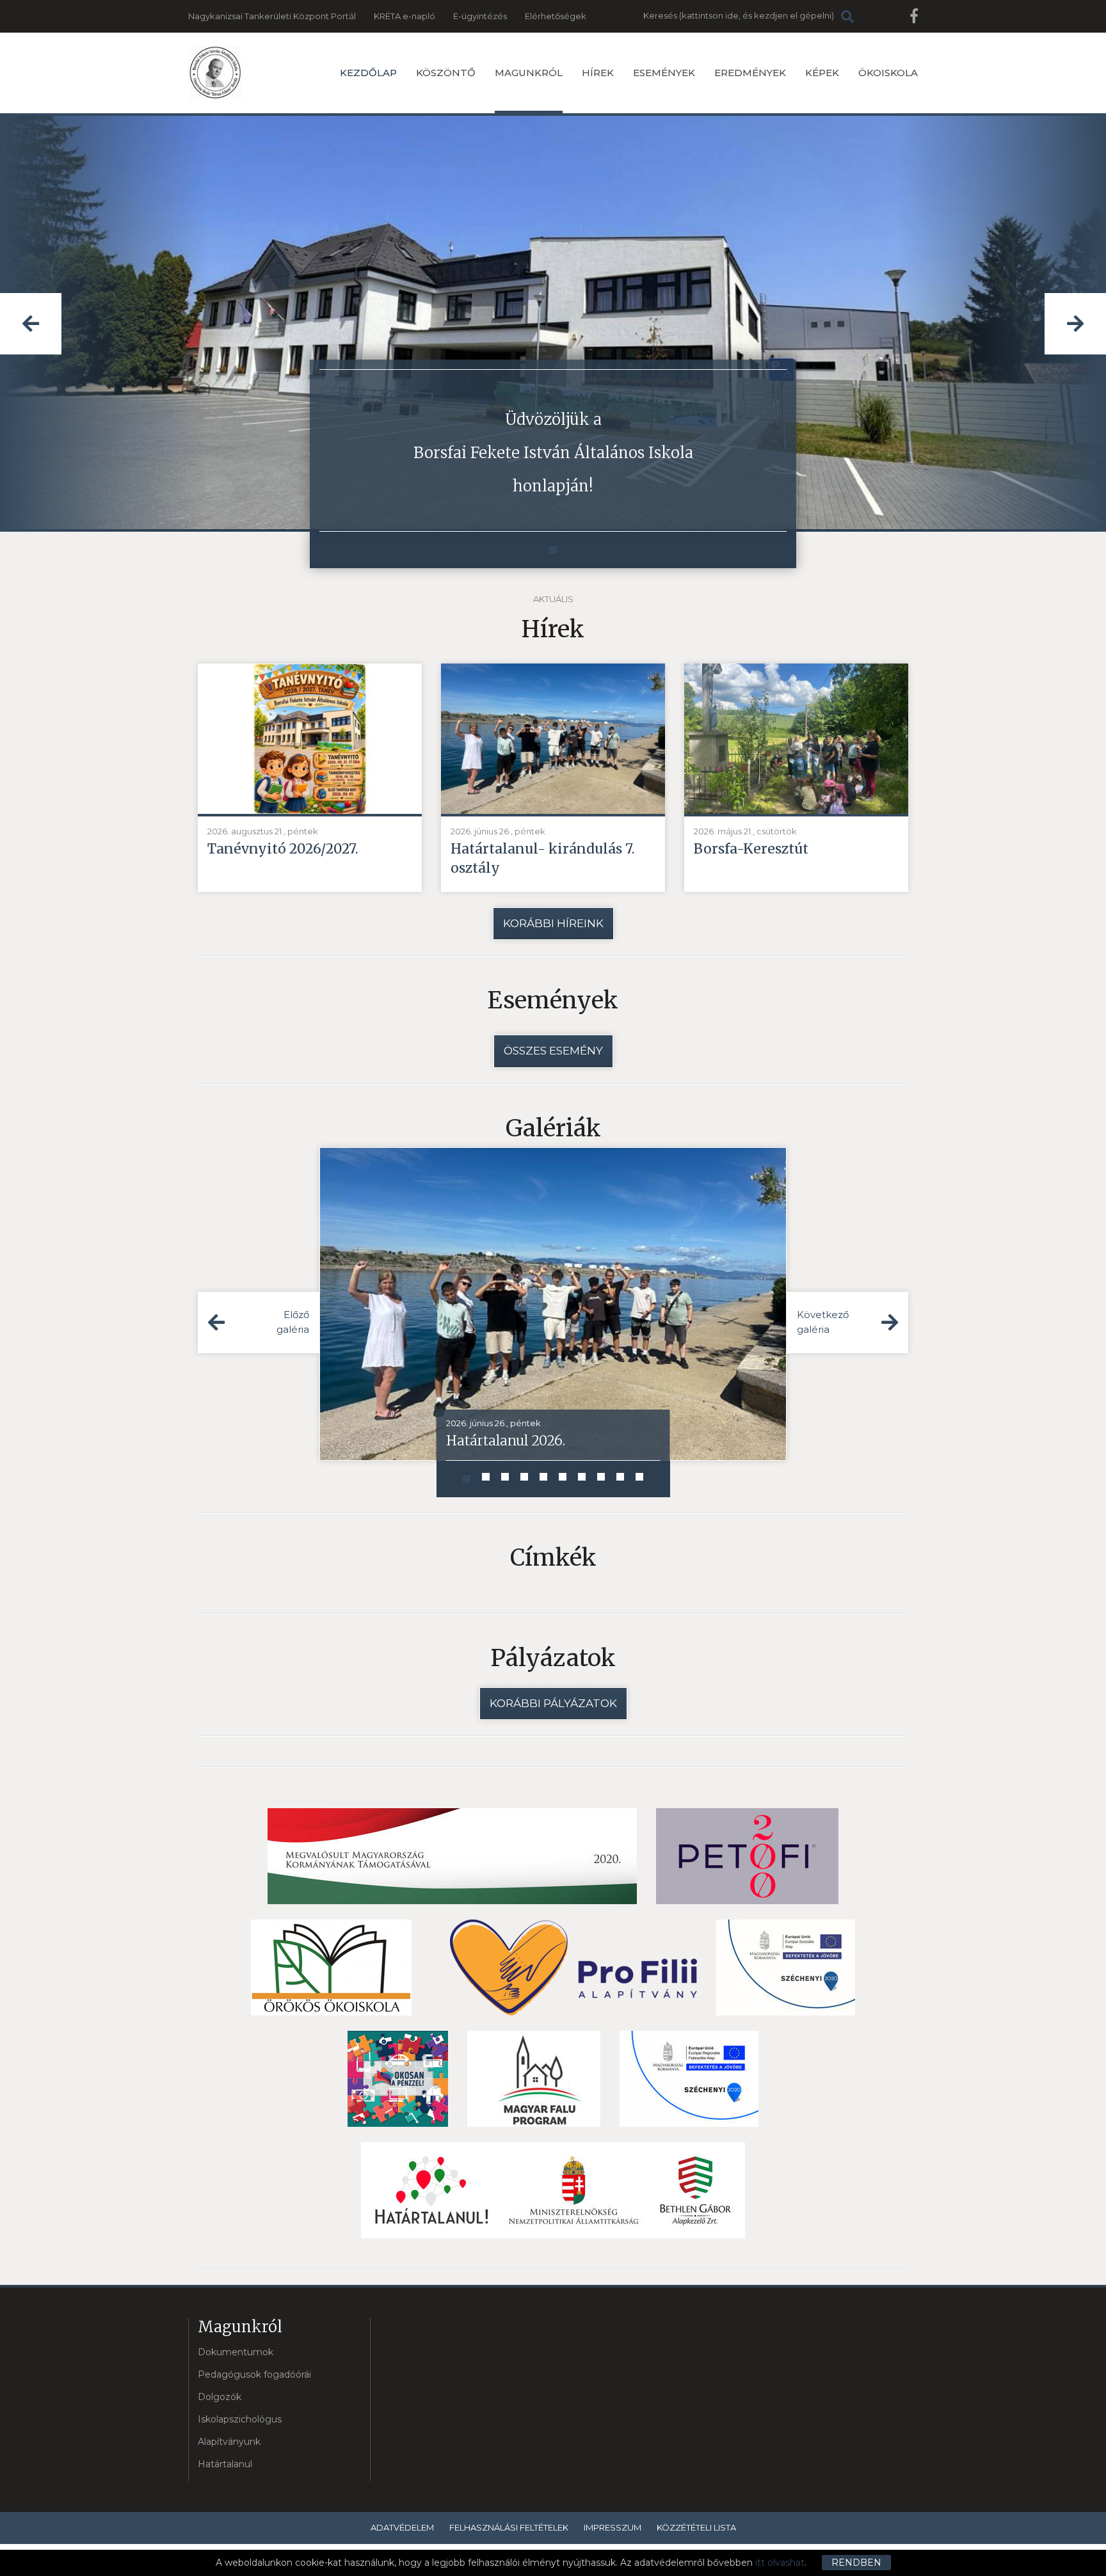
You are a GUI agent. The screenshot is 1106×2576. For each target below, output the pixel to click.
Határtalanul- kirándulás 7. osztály (543, 858)
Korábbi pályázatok (553, 1703)
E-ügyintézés (480, 16)
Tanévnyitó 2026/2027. (283, 849)
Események (664, 73)
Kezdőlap (368, 73)
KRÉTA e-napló (405, 16)
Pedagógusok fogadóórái (254, 2374)
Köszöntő (446, 73)
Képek (822, 73)
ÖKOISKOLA (888, 73)
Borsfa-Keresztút (751, 849)
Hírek (598, 73)
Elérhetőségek (556, 16)
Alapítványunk (229, 2442)
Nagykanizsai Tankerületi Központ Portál (272, 16)
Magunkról (529, 73)
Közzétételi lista (696, 2527)
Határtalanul (225, 2464)
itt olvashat (780, 2563)
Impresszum (613, 2527)
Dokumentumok (236, 2352)
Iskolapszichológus (240, 2419)
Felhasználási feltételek (509, 2527)
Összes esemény (553, 1051)
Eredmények (750, 73)
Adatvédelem (402, 2527)
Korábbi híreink (553, 923)
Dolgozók (220, 2397)
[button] (31, 324)
